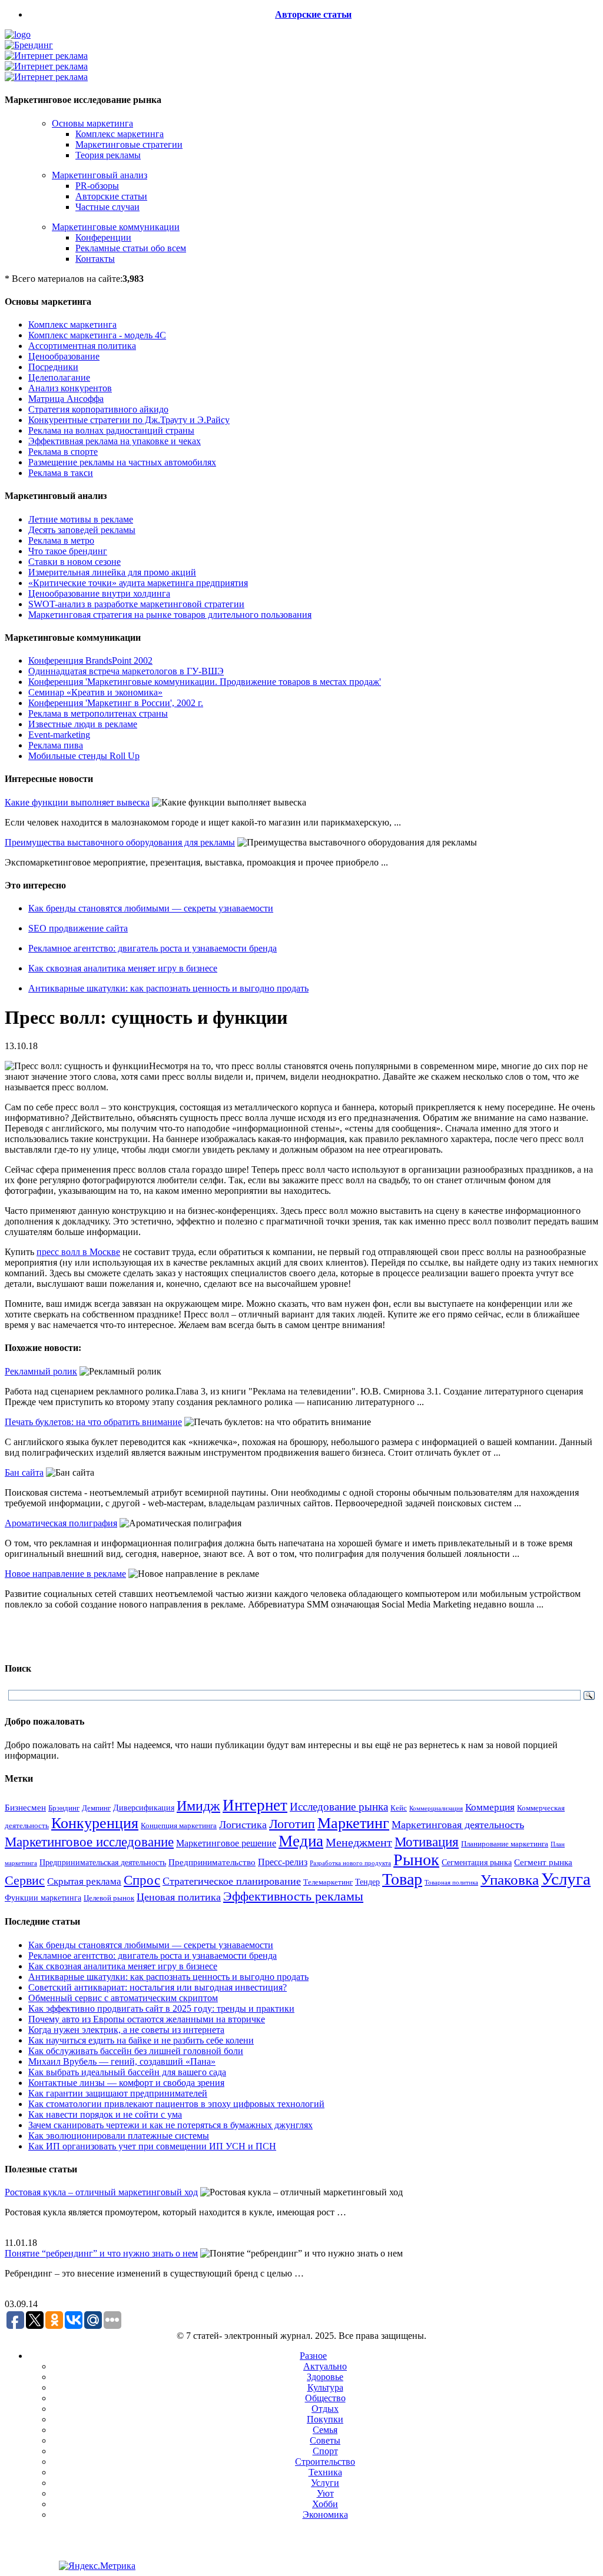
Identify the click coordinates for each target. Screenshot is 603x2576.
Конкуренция (95, 1823)
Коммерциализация (436, 1808)
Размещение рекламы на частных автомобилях (122, 462)
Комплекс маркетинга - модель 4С (97, 335)
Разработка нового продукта (350, 1863)
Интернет (255, 1805)
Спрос (142, 1880)
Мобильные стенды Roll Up (84, 756)
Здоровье (325, 2377)
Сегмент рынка (543, 1862)
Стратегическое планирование (232, 1881)
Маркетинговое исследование (89, 1842)
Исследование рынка (339, 1807)
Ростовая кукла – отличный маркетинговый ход (101, 2192)
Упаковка (510, 1880)
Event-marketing (59, 735)
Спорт (325, 2451)
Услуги (325, 2483)
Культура (325, 2387)
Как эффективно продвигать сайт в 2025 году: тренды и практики (161, 2008)
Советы (325, 2440)
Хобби (325, 2504)
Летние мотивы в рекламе (81, 519)
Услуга (566, 1879)
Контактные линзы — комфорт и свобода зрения (126, 2083)
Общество (325, 2398)
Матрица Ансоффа (66, 399)
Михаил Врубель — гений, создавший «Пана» (122, 2061)
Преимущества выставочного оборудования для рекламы (120, 842)
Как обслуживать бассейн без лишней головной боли (136, 2051)
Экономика (325, 2515)
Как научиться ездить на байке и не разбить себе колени (141, 2040)
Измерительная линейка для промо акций (112, 572)
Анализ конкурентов (70, 388)
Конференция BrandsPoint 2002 (90, 660)
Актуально (325, 2366)
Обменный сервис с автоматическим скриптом (123, 1998)
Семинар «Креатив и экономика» (95, 692)
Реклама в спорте (63, 452)
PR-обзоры (97, 186)
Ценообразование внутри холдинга (99, 593)
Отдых (325, 2409)
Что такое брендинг (68, 551)
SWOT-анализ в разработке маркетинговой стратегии (136, 604)
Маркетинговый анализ (100, 175)
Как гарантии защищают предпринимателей (118, 2093)
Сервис (25, 1881)
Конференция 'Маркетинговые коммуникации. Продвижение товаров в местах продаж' (205, 682)
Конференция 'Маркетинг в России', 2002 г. (116, 703)
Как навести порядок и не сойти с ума (105, 2114)
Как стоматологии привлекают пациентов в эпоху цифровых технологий (176, 2104)
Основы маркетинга (92, 123)
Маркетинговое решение (226, 1843)
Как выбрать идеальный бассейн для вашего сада (127, 2072)
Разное (313, 2356)
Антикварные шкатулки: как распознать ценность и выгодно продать (168, 988)
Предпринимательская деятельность (103, 1862)
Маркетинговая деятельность (458, 1825)
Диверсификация (144, 1808)
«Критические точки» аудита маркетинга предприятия (138, 583)
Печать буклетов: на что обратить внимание (93, 1422)
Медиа (301, 1841)
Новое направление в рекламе (65, 1574)
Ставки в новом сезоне (74, 562)
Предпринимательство (212, 1862)
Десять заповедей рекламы (82, 530)
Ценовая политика (179, 1897)
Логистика (243, 1825)
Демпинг (96, 1808)
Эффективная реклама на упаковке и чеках (115, 441)
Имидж (198, 1805)
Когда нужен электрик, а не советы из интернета (126, 2030)
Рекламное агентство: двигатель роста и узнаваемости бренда (153, 948)
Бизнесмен (25, 1808)
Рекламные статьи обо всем (131, 248)
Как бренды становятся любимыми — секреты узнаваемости (151, 908)
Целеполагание (59, 377)
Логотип (292, 1824)
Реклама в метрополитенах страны (98, 713)
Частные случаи (107, 207)
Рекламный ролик (41, 1371)
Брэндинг (64, 1808)
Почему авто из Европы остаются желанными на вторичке (147, 2019)
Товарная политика (451, 1883)
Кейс (399, 1808)
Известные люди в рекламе (83, 724)
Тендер (367, 1882)
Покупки (325, 2419)
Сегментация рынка (477, 1863)
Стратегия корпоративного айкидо (98, 409)
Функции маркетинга (43, 1898)
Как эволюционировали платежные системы (119, 2136)
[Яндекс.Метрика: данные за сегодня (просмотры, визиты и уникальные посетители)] (97, 2566)
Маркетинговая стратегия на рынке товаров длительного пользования (170, 615)
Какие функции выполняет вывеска (77, 802)
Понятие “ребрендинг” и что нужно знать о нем (101, 2253)
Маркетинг (353, 1823)
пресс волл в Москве (78, 1252)
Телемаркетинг (328, 1882)
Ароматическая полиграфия (61, 1523)
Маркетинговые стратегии (129, 144)
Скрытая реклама (84, 1881)
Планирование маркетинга (505, 1844)
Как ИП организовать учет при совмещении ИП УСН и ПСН (152, 2146)
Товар (402, 1879)
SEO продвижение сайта (78, 928)
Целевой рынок (109, 1898)
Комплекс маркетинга (120, 134)
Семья (325, 2430)
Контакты (95, 259)
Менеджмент (359, 1842)
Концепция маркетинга (179, 1826)
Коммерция (490, 1807)
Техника (325, 2472)
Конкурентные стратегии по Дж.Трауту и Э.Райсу (129, 420)
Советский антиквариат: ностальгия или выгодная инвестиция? (158, 1987)
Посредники (53, 367)
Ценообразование (64, 356)
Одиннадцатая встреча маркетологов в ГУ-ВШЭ (126, 671)
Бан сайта (24, 1472)
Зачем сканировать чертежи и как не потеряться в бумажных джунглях (170, 2125)
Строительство (325, 2462)
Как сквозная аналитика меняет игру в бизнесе (123, 968)
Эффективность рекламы (293, 1896)
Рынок (416, 1860)
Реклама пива (56, 745)
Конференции (103, 237)
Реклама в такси (61, 473)
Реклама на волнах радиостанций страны (111, 430)
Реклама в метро (61, 540)
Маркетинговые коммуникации (116, 227)
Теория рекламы (108, 155)
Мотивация (427, 1842)
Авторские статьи (313, 14)
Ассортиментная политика (82, 346)
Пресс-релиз (283, 1862)
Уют (325, 2493)
